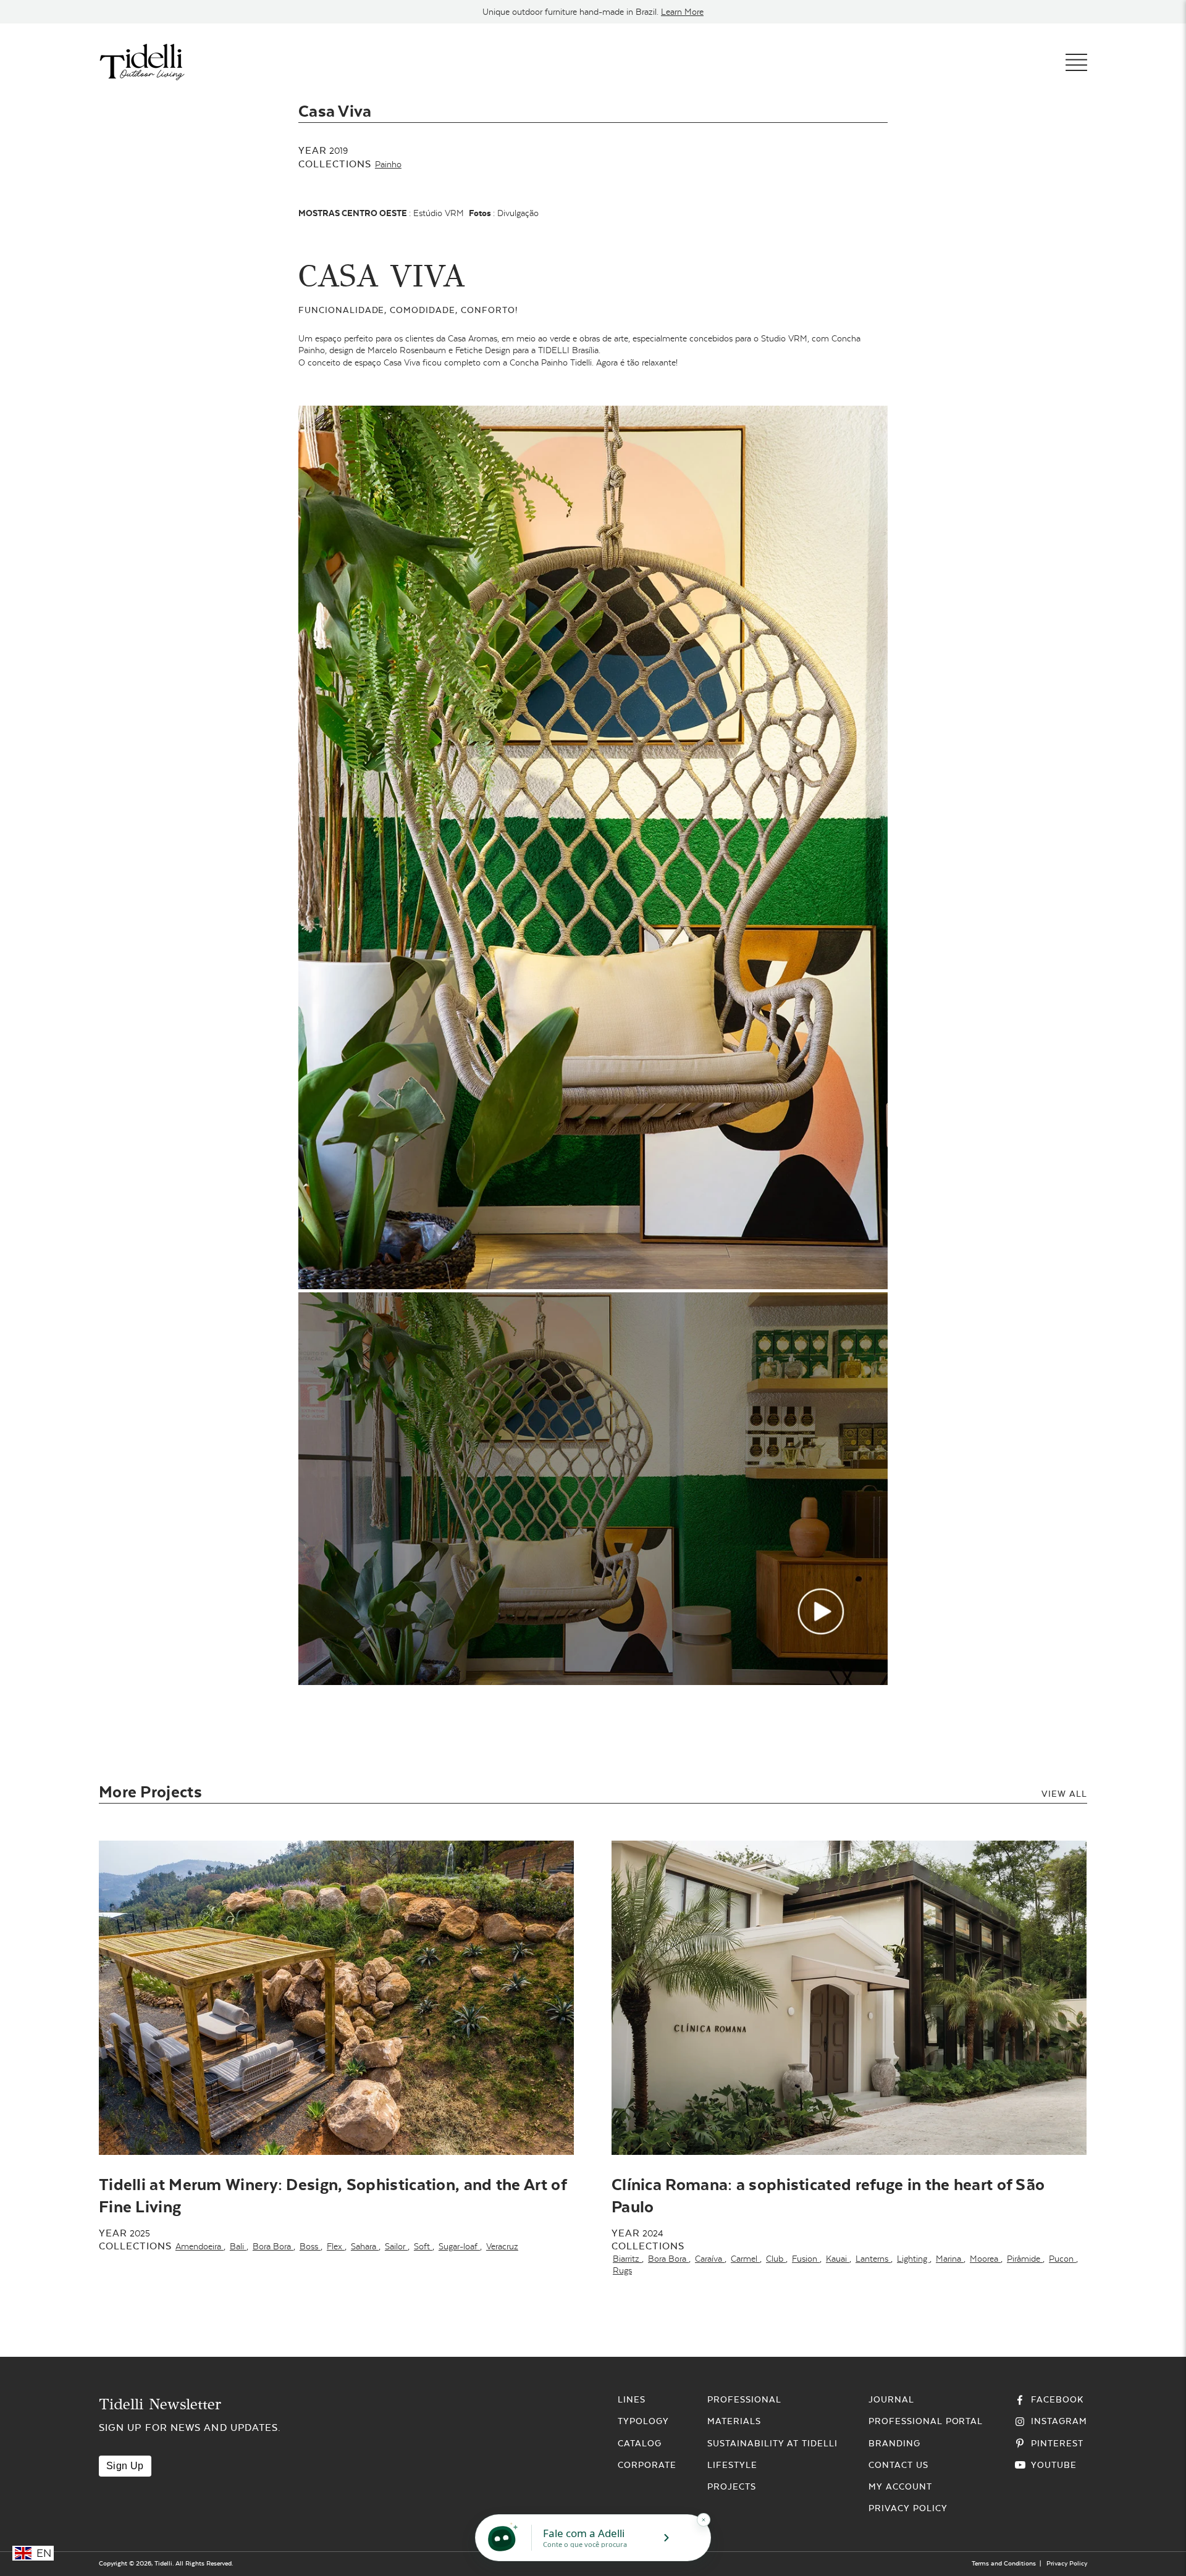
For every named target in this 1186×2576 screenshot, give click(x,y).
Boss (310, 2246)
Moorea (985, 2259)
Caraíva (710, 2259)
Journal (891, 2399)
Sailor (396, 2246)
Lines (632, 2399)
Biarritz (627, 2259)
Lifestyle (732, 2465)
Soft (423, 2246)
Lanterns (873, 2259)
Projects (732, 2486)
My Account (900, 2486)
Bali (238, 2246)
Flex (336, 2246)
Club (776, 2259)
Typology (643, 2421)
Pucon (1062, 2259)
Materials (734, 2421)
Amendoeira (200, 2246)
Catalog (640, 2443)
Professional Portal (926, 2421)
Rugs (622, 2270)
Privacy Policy (908, 2508)
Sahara (365, 2246)
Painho (388, 164)
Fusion (806, 2259)
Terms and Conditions (1004, 2563)
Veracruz (502, 2246)
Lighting (913, 2259)
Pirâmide (1025, 2259)
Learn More (682, 12)
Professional (744, 2399)
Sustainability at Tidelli (772, 2443)
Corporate (647, 2465)
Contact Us (898, 2465)
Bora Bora (273, 2246)
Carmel (745, 2259)
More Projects (150, 1792)
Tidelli (163, 2563)
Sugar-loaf (459, 2246)
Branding (894, 2443)
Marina (950, 2259)
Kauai (838, 2259)
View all (1064, 1794)
